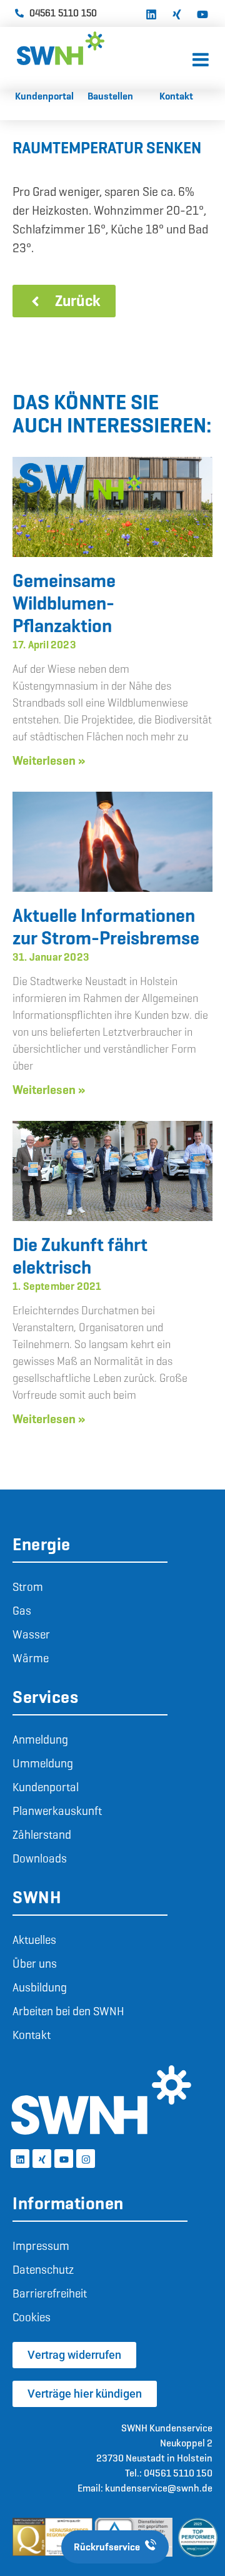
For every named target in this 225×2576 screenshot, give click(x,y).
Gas (22, 1611)
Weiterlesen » (49, 760)
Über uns (35, 1964)
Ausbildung (40, 1987)
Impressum (41, 2246)
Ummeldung (43, 1763)
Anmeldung (40, 1740)
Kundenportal (46, 1787)
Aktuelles (34, 1940)
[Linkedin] (151, 13)
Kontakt (32, 2035)
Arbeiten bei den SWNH (68, 2011)
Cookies (32, 2317)
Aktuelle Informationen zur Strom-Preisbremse (106, 927)
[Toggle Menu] (201, 60)
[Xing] (177, 13)
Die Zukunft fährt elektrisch (80, 1256)
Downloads (40, 1858)
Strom (28, 1587)
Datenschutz (43, 2270)
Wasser (31, 1634)
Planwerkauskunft (57, 1811)
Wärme (31, 1658)
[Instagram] (86, 2159)
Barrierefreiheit (50, 2293)
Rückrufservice (107, 2547)
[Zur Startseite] (105, 48)
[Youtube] (202, 13)
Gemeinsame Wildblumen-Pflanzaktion (64, 603)
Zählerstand (42, 1835)
